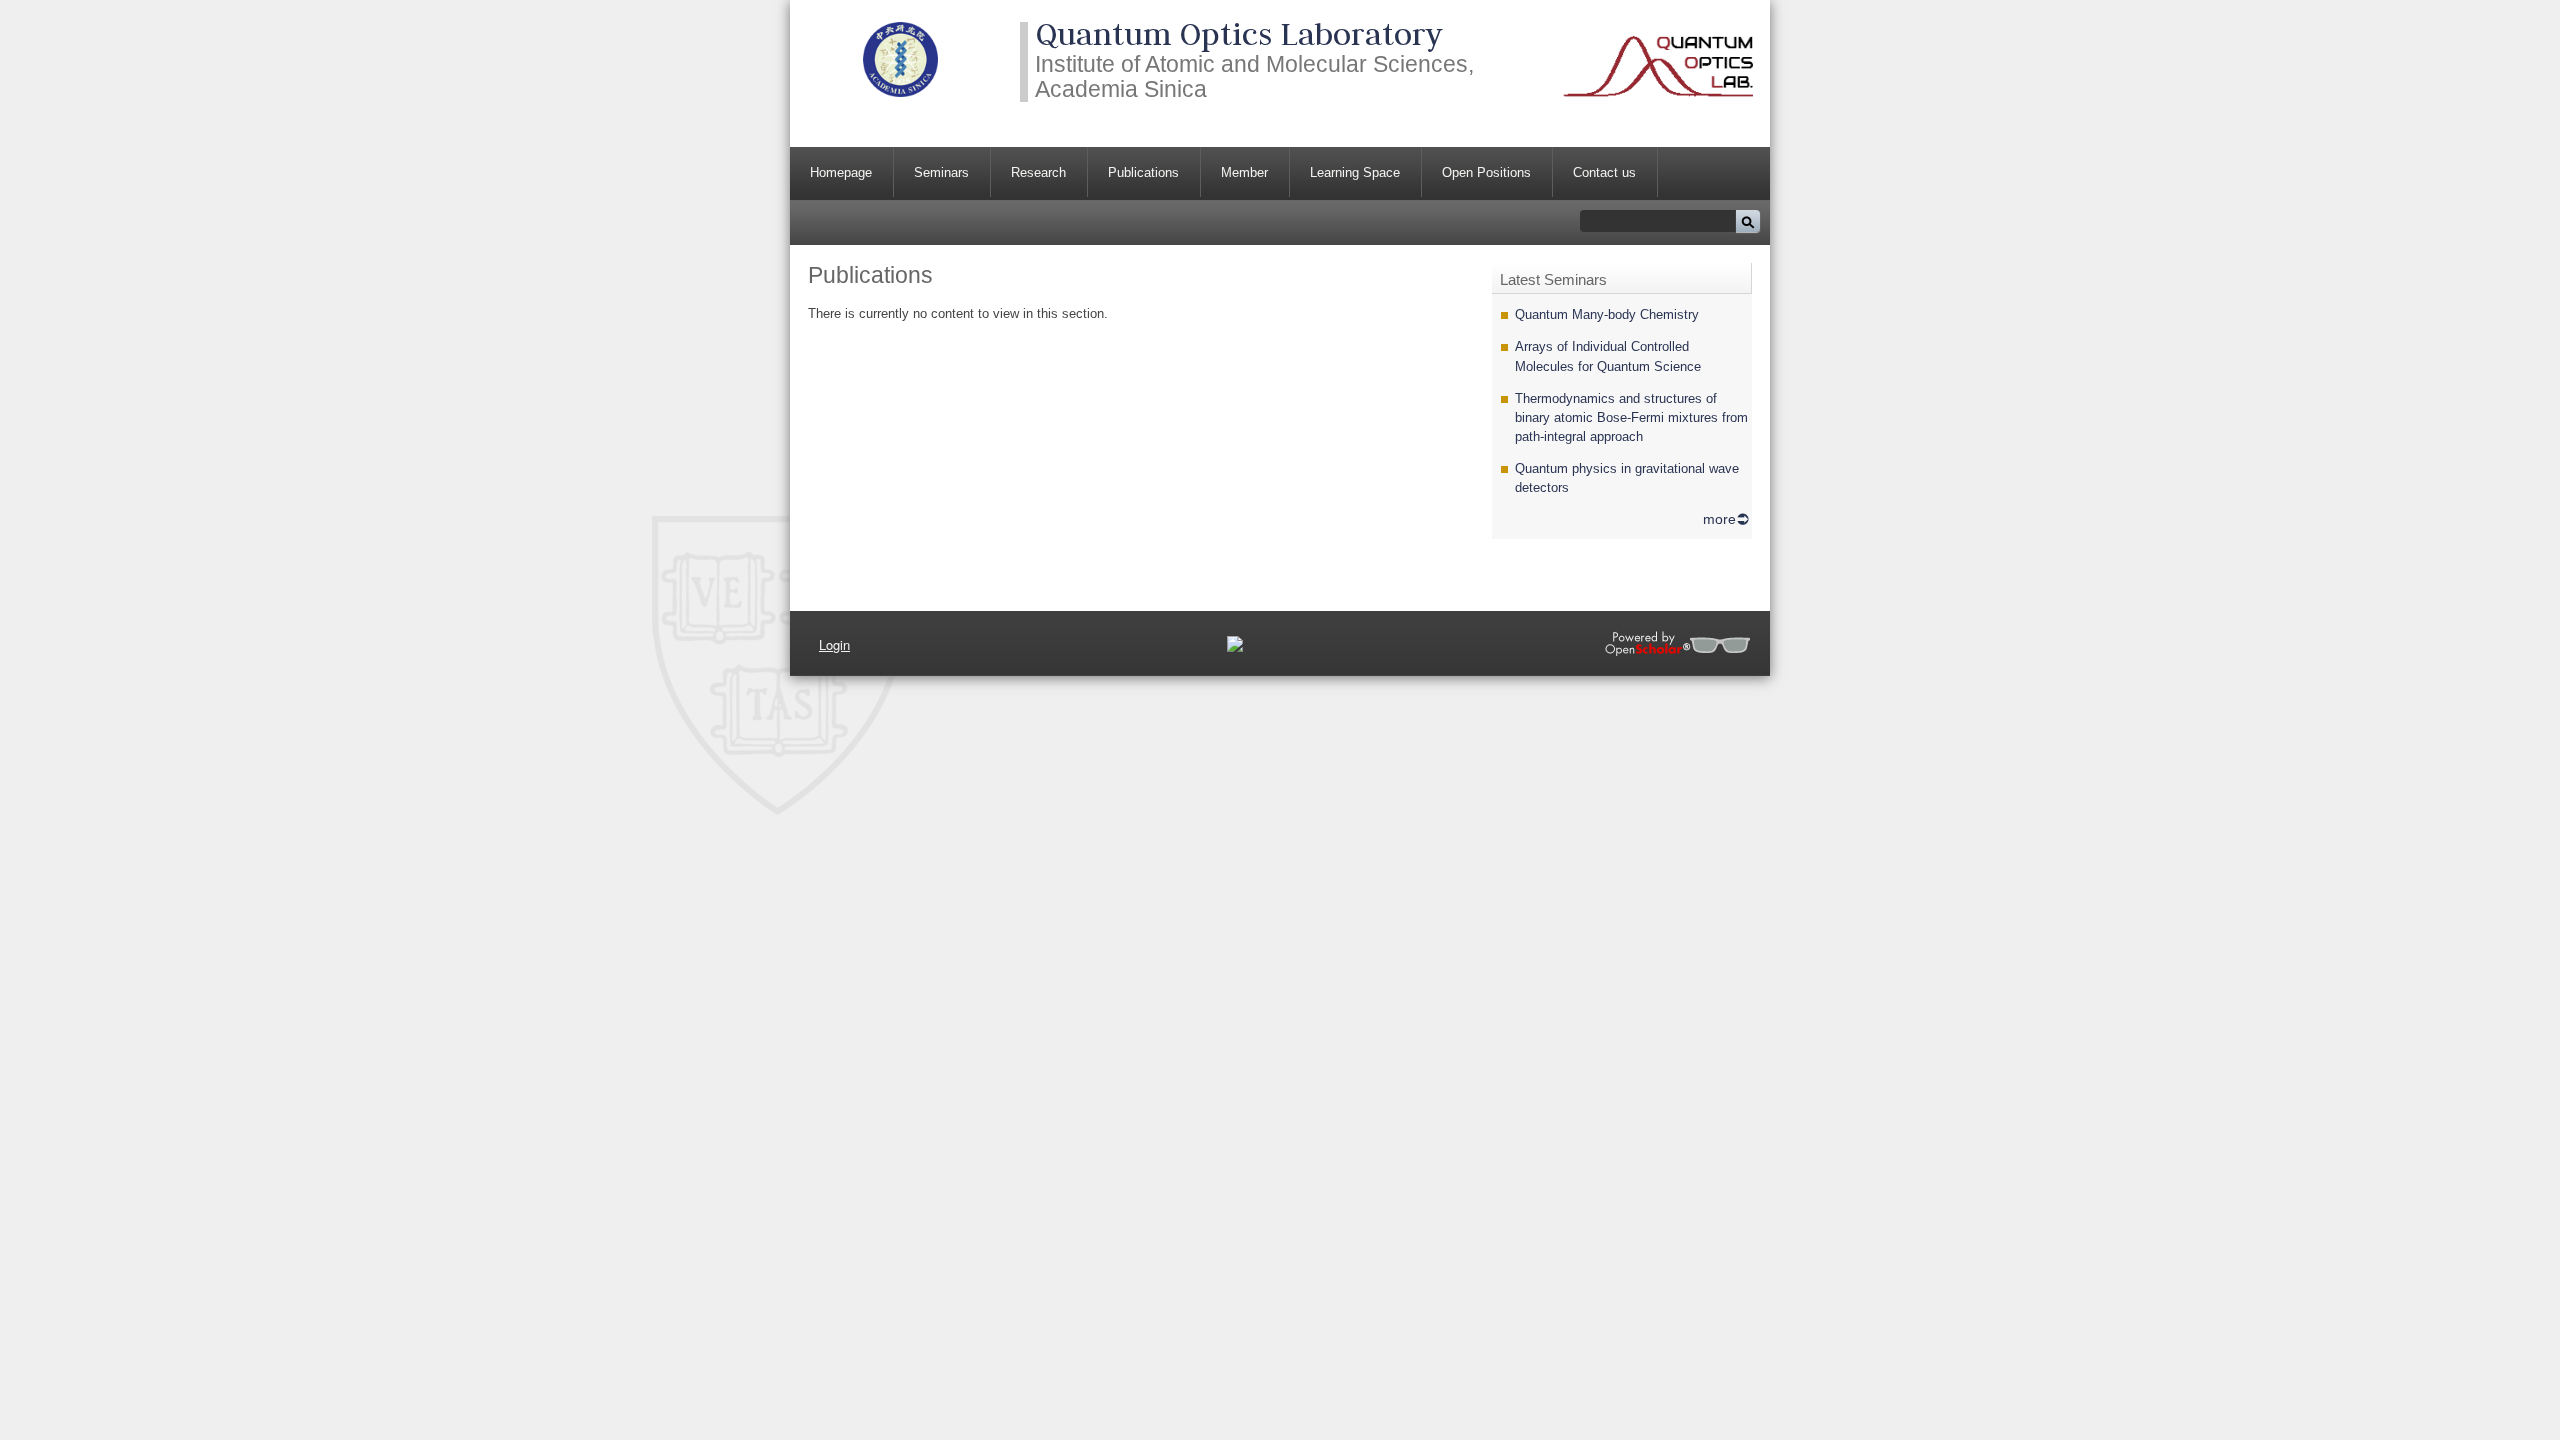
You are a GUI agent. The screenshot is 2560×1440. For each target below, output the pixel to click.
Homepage (841, 172)
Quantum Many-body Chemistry (1607, 314)
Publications (1143, 172)
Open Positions (1486, 172)
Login (834, 644)
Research (1038, 172)
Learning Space (1355, 172)
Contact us (1604, 172)
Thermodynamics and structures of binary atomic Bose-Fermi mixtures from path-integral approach (1631, 417)
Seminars (941, 172)
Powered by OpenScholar (1677, 643)
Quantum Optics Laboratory (1239, 34)
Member (1244, 172)
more (1719, 519)
